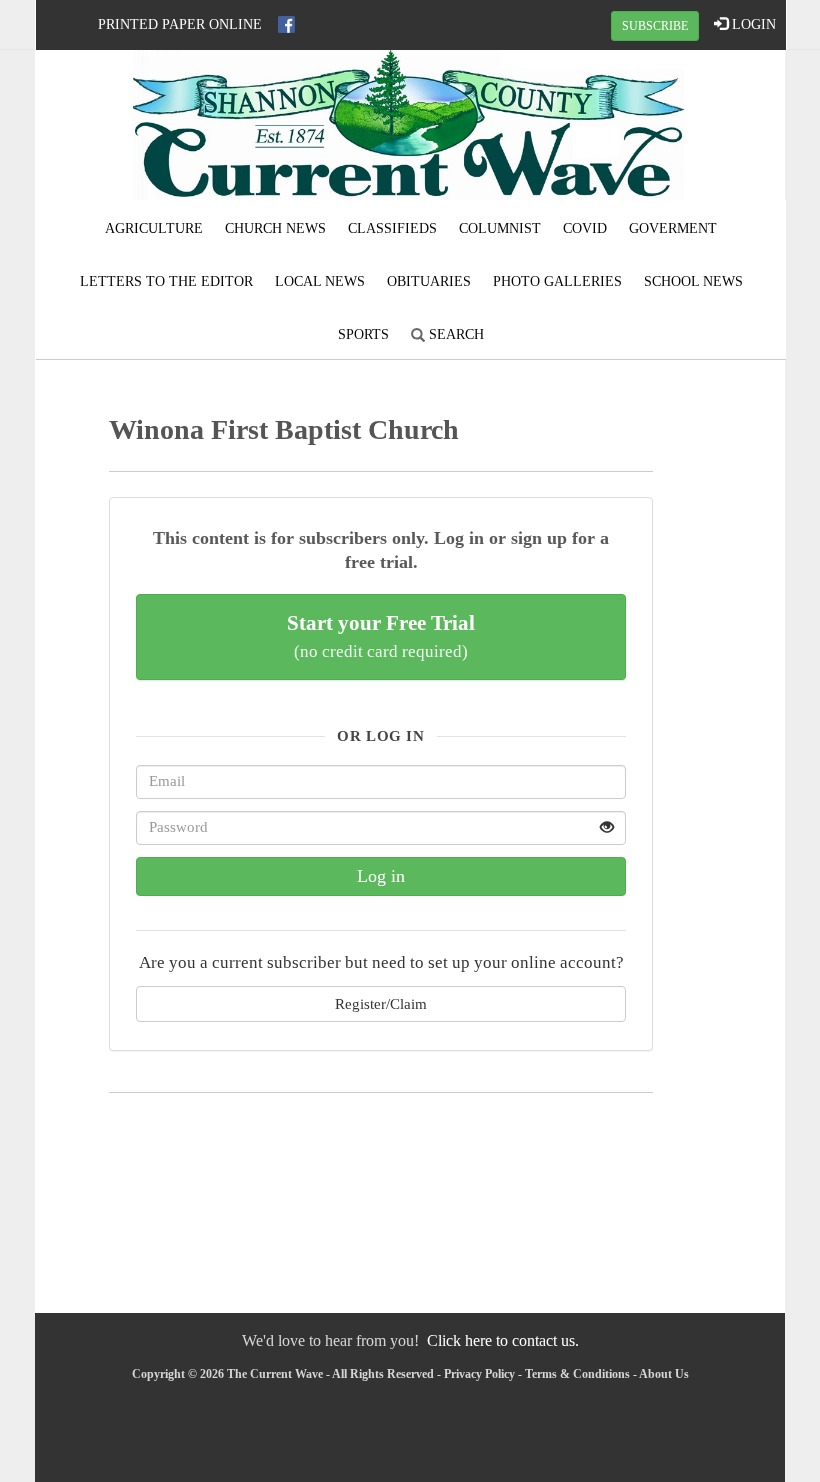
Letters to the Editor (166, 281)
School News (693, 281)
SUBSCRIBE (655, 26)
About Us (664, 1374)
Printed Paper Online (180, 24)
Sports (363, 334)
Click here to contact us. (503, 1340)
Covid (585, 228)
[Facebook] (286, 24)
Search (454, 334)
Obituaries (429, 281)
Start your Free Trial (381, 636)
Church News (275, 228)
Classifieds (392, 228)
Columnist (500, 228)
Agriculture (154, 228)
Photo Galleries (557, 281)
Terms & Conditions (577, 1374)
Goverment (673, 228)
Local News (320, 281)
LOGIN (752, 24)
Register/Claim (381, 1003)
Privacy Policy (479, 1374)
